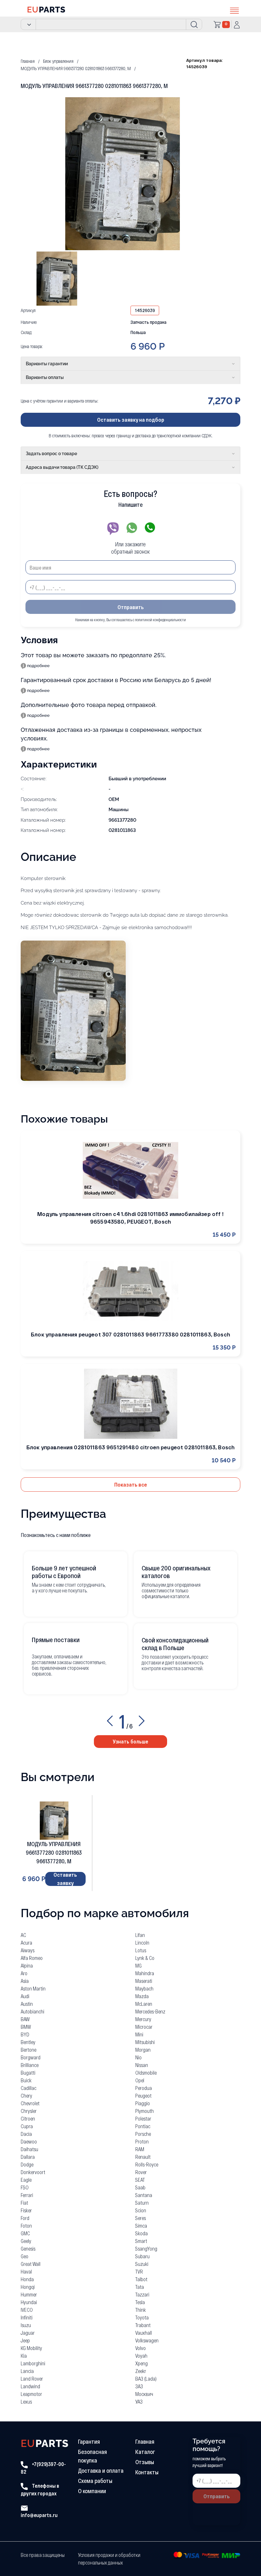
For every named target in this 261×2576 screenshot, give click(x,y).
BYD (25, 2034)
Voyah (141, 2356)
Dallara (28, 2157)
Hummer (29, 2294)
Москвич (144, 2394)
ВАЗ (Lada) (146, 2379)
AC (23, 1935)
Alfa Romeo (32, 1958)
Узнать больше (130, 1741)
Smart (141, 2241)
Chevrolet (30, 2103)
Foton (26, 2226)
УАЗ (139, 2401)
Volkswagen (147, 2340)
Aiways (28, 1950)
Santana (144, 2195)
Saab (140, 2187)
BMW (26, 2027)
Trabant (143, 2325)
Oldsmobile (146, 2073)
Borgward (31, 2057)
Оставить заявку (65, 1879)
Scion (141, 2210)
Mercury (143, 2019)
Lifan (140, 1935)
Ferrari (27, 2195)
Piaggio (143, 2103)
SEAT (140, 2180)
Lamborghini (33, 2363)
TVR (139, 2271)
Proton (142, 2141)
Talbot (141, 2279)
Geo (25, 2256)
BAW (25, 2019)
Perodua (144, 2088)
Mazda (142, 1996)
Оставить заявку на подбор (131, 419)
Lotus (141, 1950)
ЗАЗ (139, 2386)
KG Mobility (31, 2348)
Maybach (144, 1988)
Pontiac (143, 2126)
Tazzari (142, 2294)
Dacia (26, 2134)
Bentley (28, 2042)
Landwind (30, 2386)
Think (141, 2310)
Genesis (28, 2249)
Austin (27, 2004)
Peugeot (143, 2096)
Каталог (145, 2452)
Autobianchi (32, 2011)
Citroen (28, 2118)
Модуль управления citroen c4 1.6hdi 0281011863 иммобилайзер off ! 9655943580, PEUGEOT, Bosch (130, 1218)
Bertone (28, 2050)
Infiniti (27, 2317)
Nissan (142, 2065)
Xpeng (141, 2363)
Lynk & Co (145, 1958)
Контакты (147, 2472)
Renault (143, 2157)
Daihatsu (29, 2149)
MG (138, 1965)
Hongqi (28, 2287)
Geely (26, 2241)
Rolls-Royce (147, 2164)
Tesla (140, 2302)
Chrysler (29, 2111)
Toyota (142, 2317)
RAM (140, 2149)
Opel (140, 2080)
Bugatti (28, 2073)
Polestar (143, 2118)
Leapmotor (31, 2394)
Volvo (141, 2348)
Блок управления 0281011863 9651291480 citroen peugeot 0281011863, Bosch (130, 1447)
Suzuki (142, 2264)
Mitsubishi (145, 2042)
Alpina (27, 1965)
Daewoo (29, 2141)
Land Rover (32, 2379)
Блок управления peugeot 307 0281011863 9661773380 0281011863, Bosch (130, 1334)
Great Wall (31, 2264)
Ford (25, 2218)
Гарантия (89, 2441)
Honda (27, 2279)
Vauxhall (144, 2333)
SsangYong (146, 2249)
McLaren (144, 2004)
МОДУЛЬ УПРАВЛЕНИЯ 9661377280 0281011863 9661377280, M (54, 1852)
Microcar (144, 2027)
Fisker (26, 2210)
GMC (25, 2233)
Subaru (142, 2256)
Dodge (27, 2164)
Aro (24, 1973)
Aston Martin (33, 1988)
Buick (26, 2080)
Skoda (141, 2233)
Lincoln (142, 1943)
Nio (138, 2057)
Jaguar (28, 2333)
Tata (140, 2287)
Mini (139, 2034)
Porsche (143, 2134)
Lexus (26, 2401)
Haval (26, 2271)
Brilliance (30, 2065)
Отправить (131, 607)
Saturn (142, 2203)
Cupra (27, 2126)
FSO (25, 2187)
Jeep (25, 2340)
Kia (24, 2356)
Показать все (131, 1484)
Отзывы (145, 2462)
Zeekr (141, 2371)
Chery (26, 2096)
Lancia (27, 2371)
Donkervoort (33, 2172)
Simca (141, 2226)
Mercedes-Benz (150, 2011)
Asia (25, 1981)
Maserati (144, 1981)
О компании (92, 2491)
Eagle (26, 2180)
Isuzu (26, 2325)
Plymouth (145, 2111)
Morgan (143, 2050)
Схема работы (95, 2481)
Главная (145, 2441)
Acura (26, 1943)
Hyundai (29, 2302)
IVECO (27, 2310)
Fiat (24, 2203)
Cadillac (28, 2088)
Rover (141, 2172)
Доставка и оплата (101, 2470)
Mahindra (145, 1973)
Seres (141, 2218)
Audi (25, 1996)
